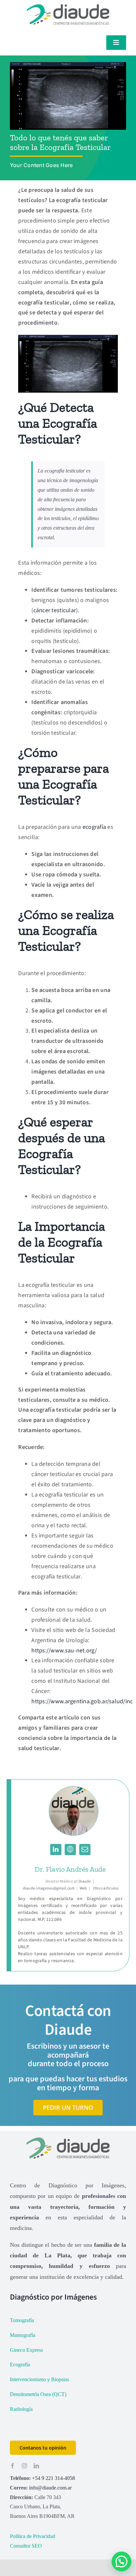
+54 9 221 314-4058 (53, 2478)
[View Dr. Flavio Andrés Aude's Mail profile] (85, 1850)
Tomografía (22, 2320)
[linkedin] (36, 2466)
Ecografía (20, 2364)
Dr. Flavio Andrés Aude (70, 1869)
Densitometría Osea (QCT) (38, 2394)
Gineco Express (26, 2350)
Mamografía (23, 2335)
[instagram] (24, 2466)
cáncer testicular (55, 610)
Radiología (21, 2409)
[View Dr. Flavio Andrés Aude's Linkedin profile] (56, 1850)
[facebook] (13, 2466)
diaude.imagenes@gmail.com (49, 1888)
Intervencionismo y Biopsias (39, 2379)
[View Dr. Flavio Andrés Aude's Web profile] (70, 1850)
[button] (121, 2561)
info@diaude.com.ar (50, 2488)
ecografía (94, 827)
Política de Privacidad (33, 2536)
